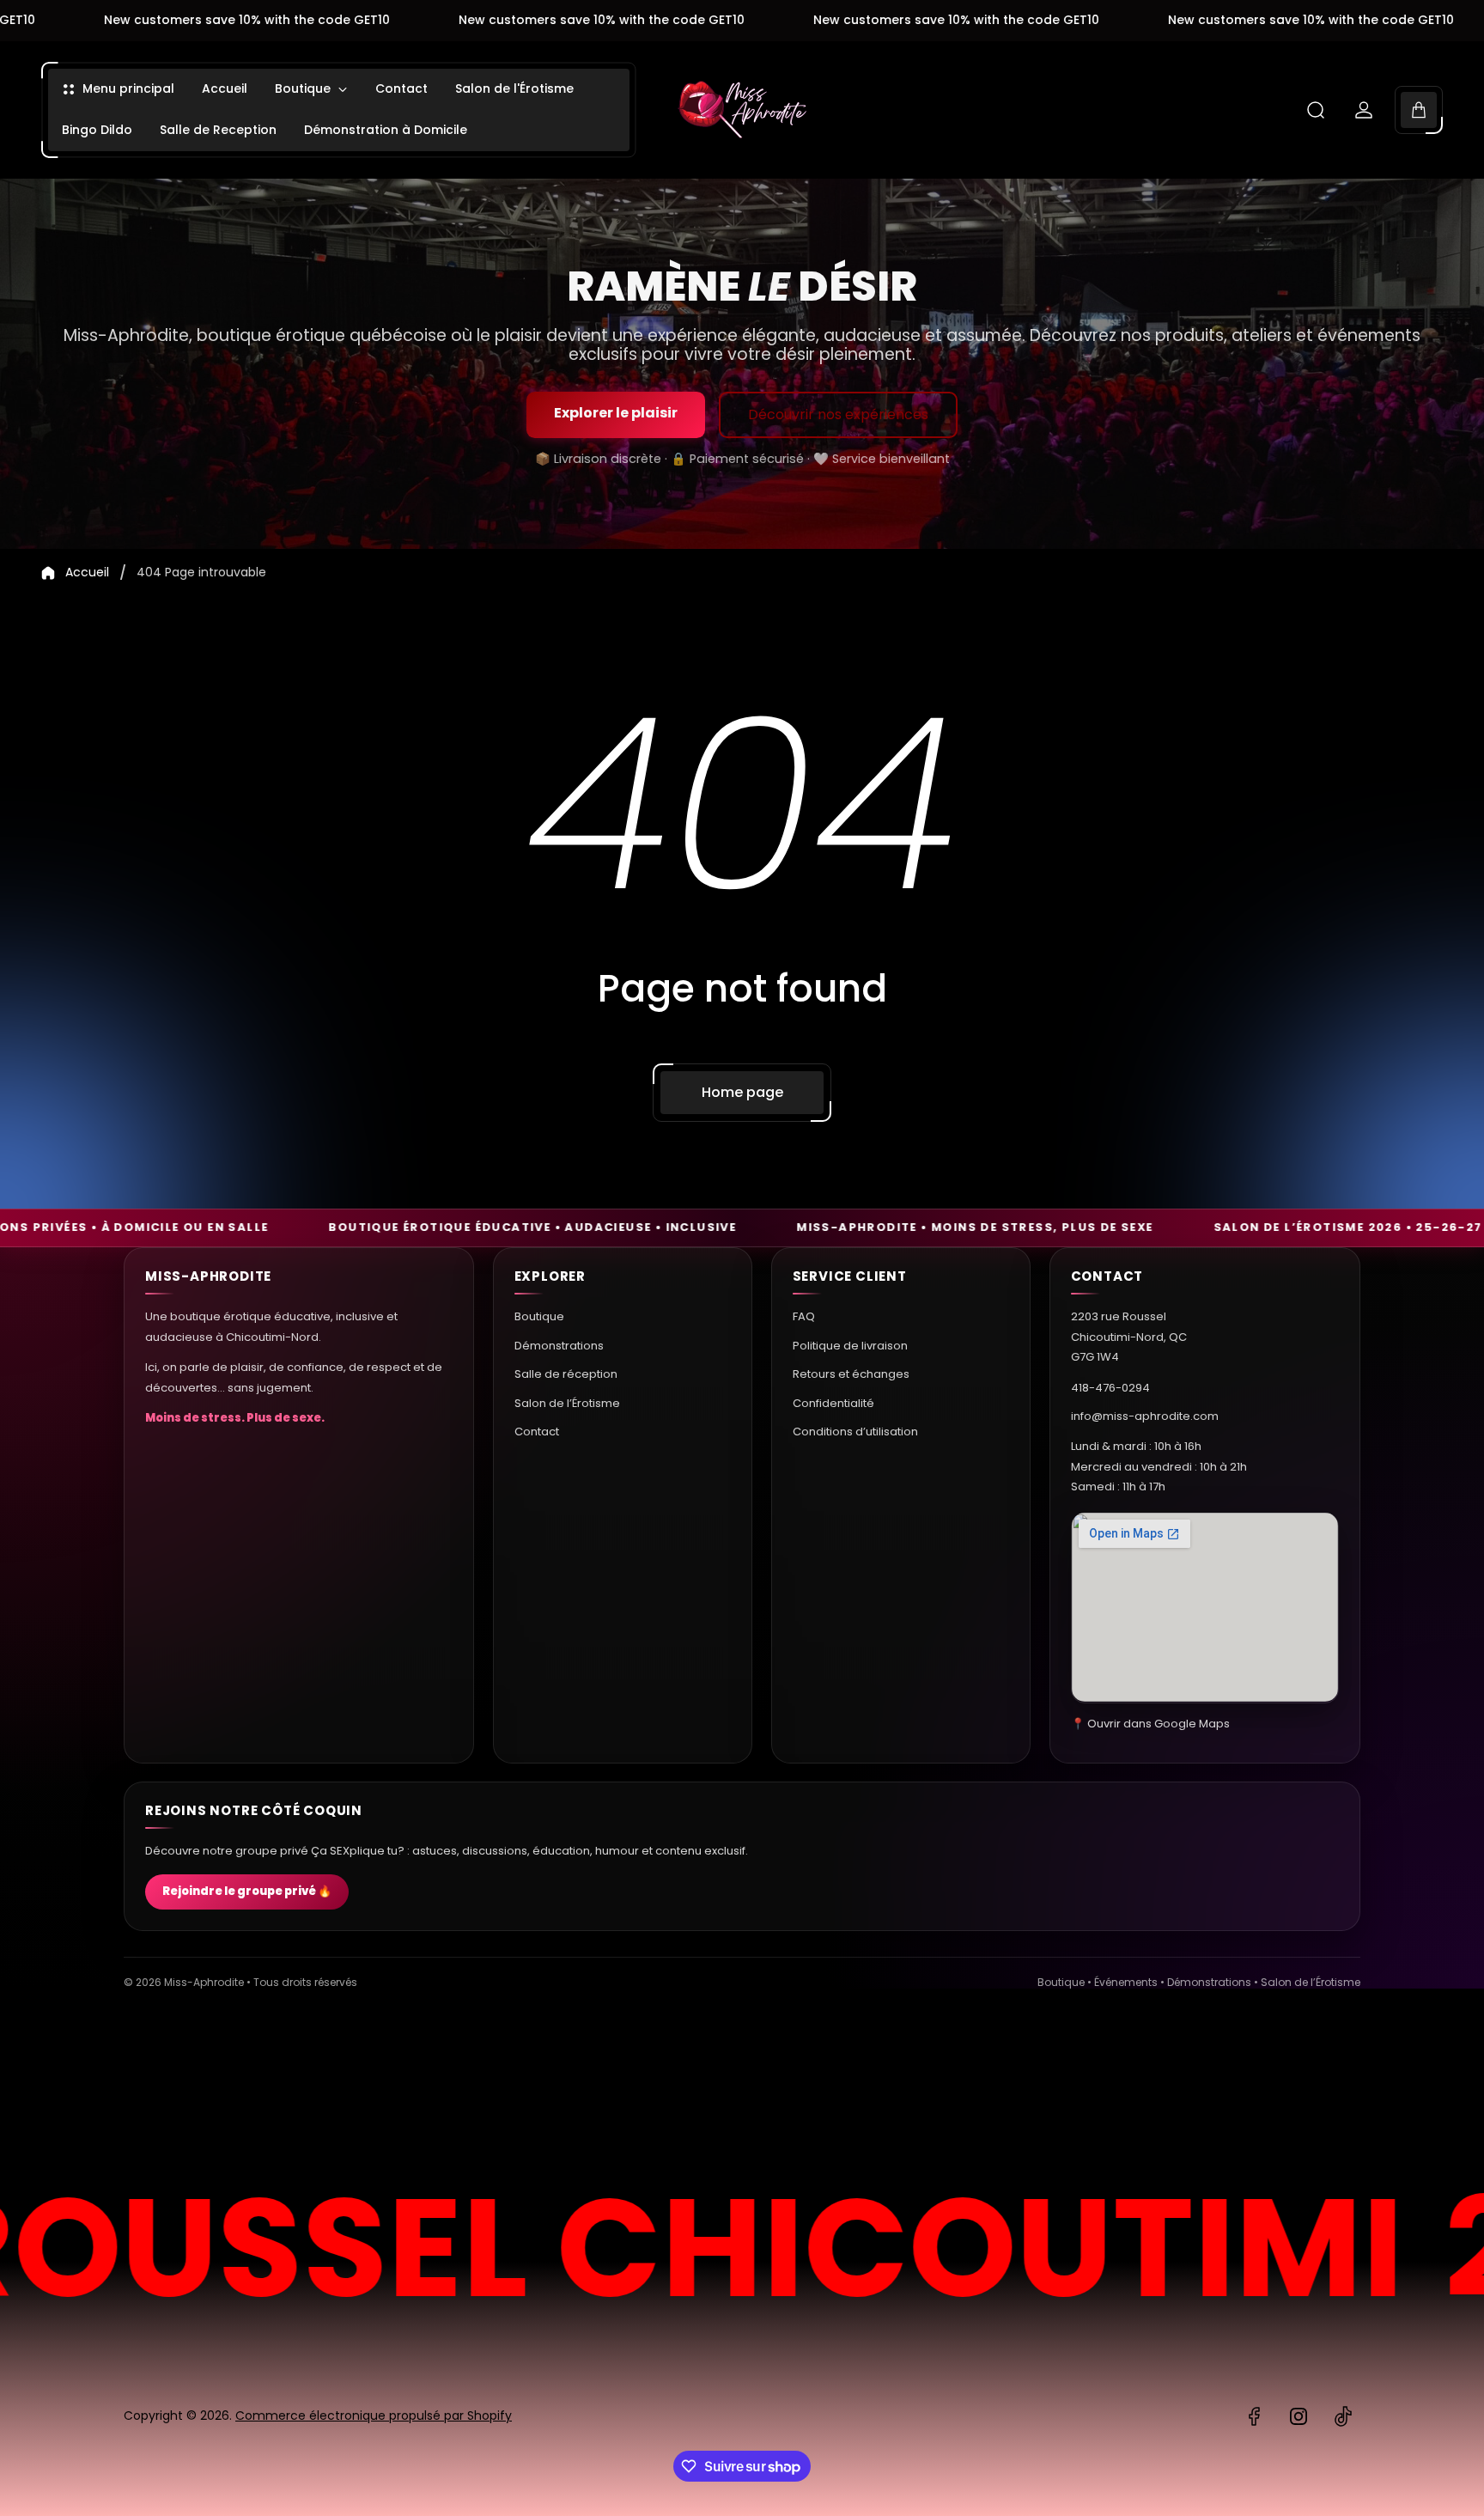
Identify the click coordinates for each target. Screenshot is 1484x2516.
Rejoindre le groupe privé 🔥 (247, 1892)
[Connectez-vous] (1364, 110)
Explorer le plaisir (616, 413)
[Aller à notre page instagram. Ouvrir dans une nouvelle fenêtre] (1298, 2416)
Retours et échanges (851, 1373)
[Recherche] (1316, 110)
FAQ (804, 1316)
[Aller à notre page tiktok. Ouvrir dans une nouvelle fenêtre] (1343, 2416)
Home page (742, 1092)
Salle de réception (566, 1373)
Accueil (87, 573)
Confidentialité (833, 1402)
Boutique (539, 1316)
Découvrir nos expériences (838, 414)
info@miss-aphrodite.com (1145, 1415)
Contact (537, 1431)
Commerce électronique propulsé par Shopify (374, 2415)
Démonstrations (559, 1345)
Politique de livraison (850, 1345)
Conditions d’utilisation (855, 1431)
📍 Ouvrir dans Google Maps (1150, 1723)
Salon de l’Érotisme (567, 1402)
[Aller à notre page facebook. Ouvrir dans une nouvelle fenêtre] (1254, 2416)
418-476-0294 (1110, 1387)
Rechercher (1313, 2085)
